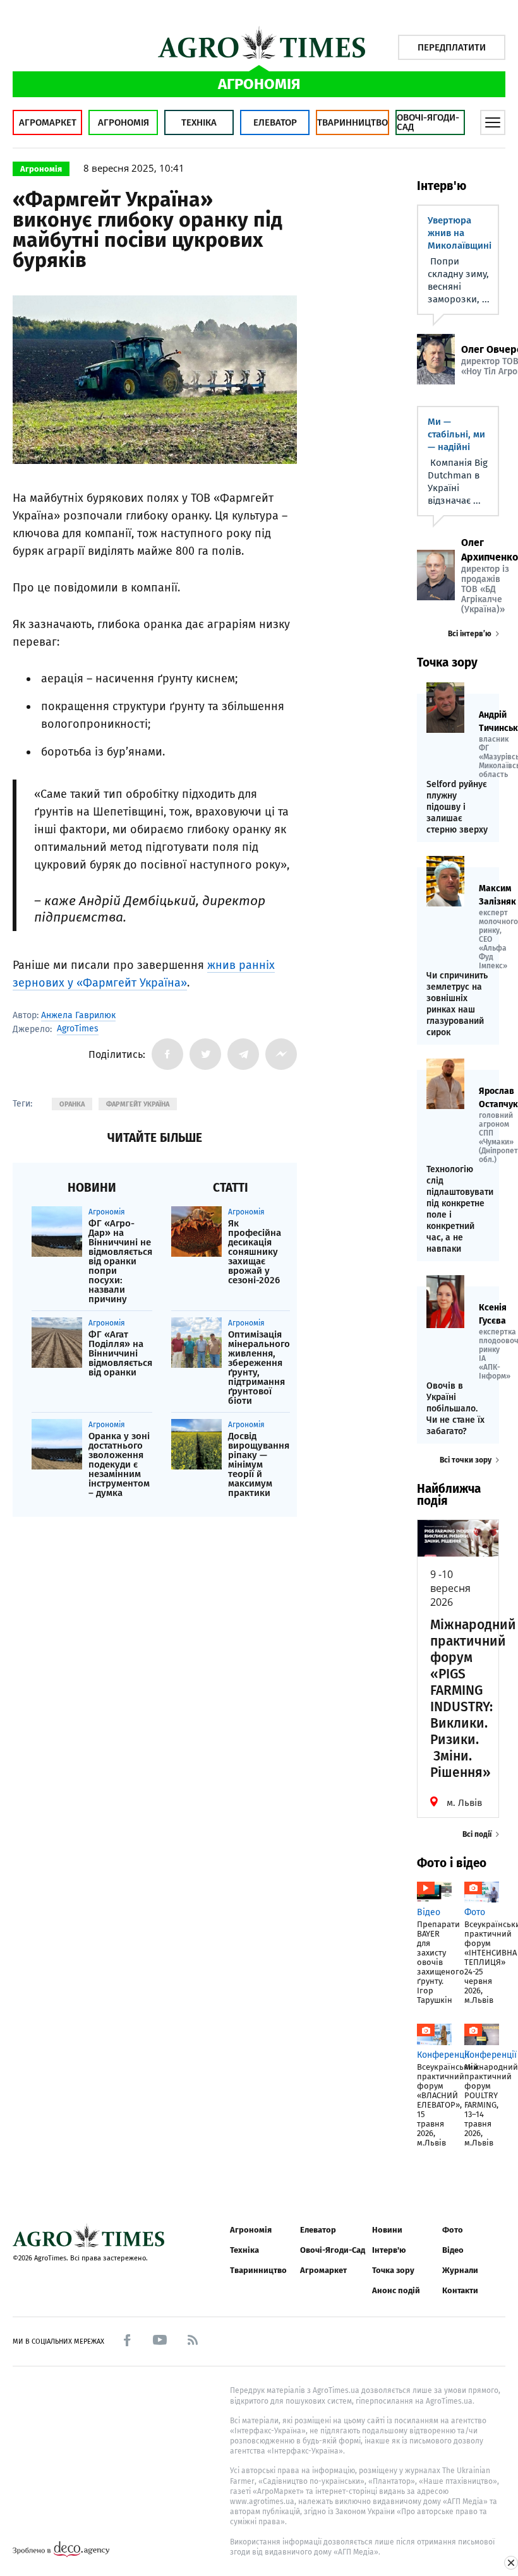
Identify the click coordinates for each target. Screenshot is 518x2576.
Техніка (199, 122)
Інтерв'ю (389, 2250)
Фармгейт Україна (138, 1104)
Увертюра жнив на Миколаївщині (460, 233)
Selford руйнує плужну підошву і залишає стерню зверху (457, 807)
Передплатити (452, 47)
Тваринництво (352, 122)
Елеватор (275, 122)
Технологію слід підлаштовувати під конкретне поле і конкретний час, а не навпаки (458, 1209)
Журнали (460, 2270)
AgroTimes (78, 1029)
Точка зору (393, 2270)
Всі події (477, 1834)
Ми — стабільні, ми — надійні (456, 434)
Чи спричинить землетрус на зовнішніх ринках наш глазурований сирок (457, 1004)
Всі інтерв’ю (470, 634)
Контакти (460, 2290)
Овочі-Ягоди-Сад (428, 122)
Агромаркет (48, 122)
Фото (453, 2230)
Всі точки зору (466, 1460)
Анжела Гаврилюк (78, 1015)
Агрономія (123, 122)
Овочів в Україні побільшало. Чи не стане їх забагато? (455, 1409)
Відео (453, 2250)
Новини (387, 2230)
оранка (72, 1104)
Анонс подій (396, 2290)
